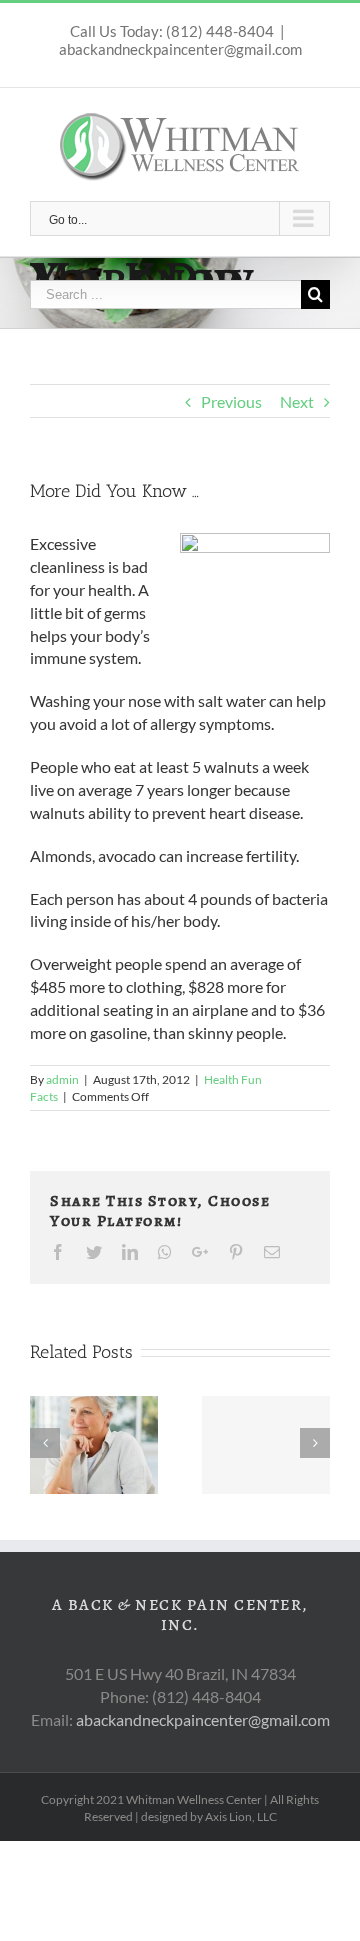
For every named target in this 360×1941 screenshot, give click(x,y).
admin (62, 1079)
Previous (231, 401)
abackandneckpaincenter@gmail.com (180, 49)
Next (297, 401)
